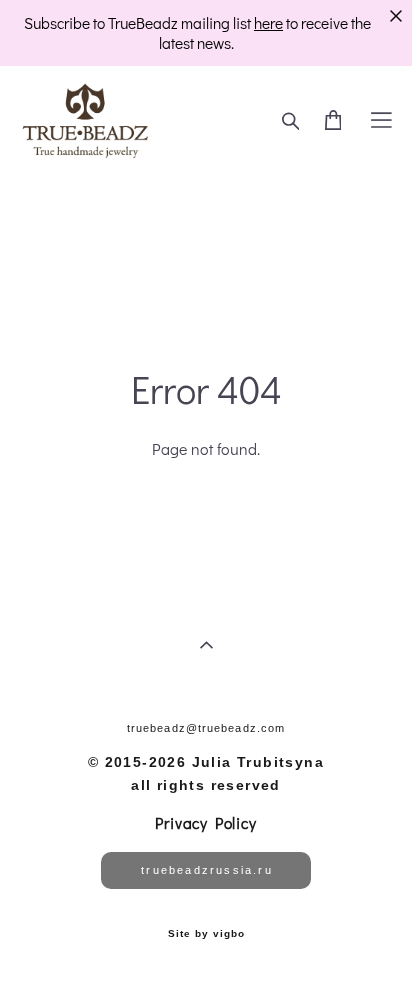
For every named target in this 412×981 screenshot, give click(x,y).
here (268, 23)
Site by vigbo (206, 934)
